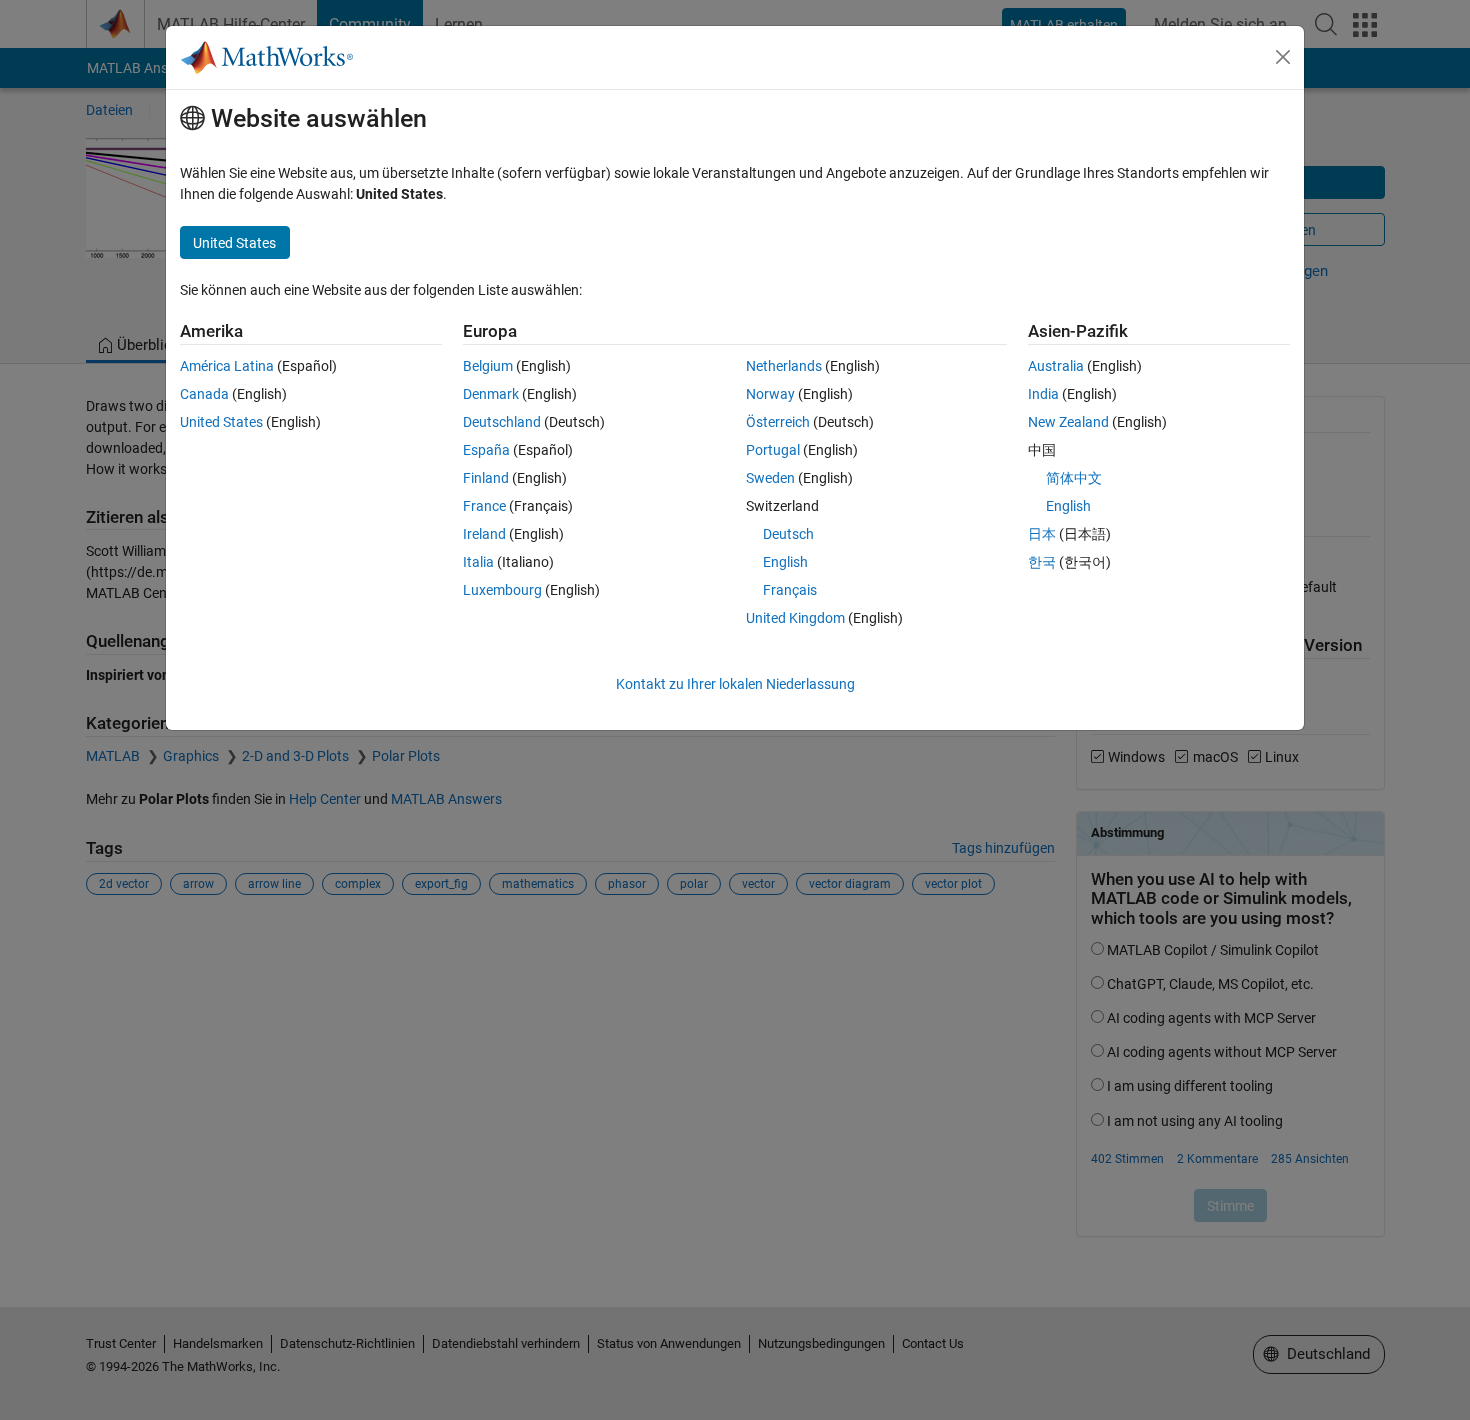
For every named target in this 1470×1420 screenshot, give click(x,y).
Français (790, 590)
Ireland (484, 534)
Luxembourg (502, 590)
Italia (478, 562)
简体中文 (1074, 478)
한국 (1042, 562)
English (785, 562)
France (484, 506)
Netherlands (784, 366)
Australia (1056, 366)
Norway (770, 394)
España (486, 450)
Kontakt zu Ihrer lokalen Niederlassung (735, 684)
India (1043, 394)
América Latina (227, 366)
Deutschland (502, 422)
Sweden (770, 478)
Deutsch (788, 534)
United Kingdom (795, 618)
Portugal (773, 450)
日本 (1042, 534)
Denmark (491, 394)
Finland (486, 478)
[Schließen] (1283, 57)
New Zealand (1068, 422)
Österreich (778, 422)
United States (221, 422)
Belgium (488, 366)
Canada (204, 394)
